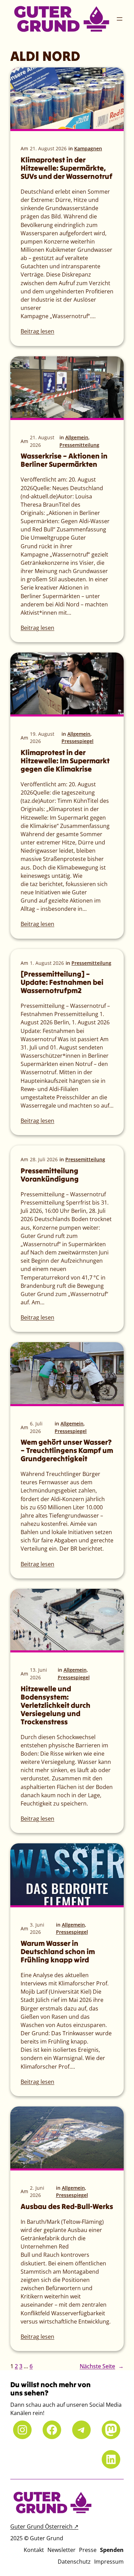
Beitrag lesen (37, 331)
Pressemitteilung (79, 445)
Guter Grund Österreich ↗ (44, 2526)
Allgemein (77, 437)
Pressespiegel (77, 741)
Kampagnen (88, 148)
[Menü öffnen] (120, 19)
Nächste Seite (102, 2366)
